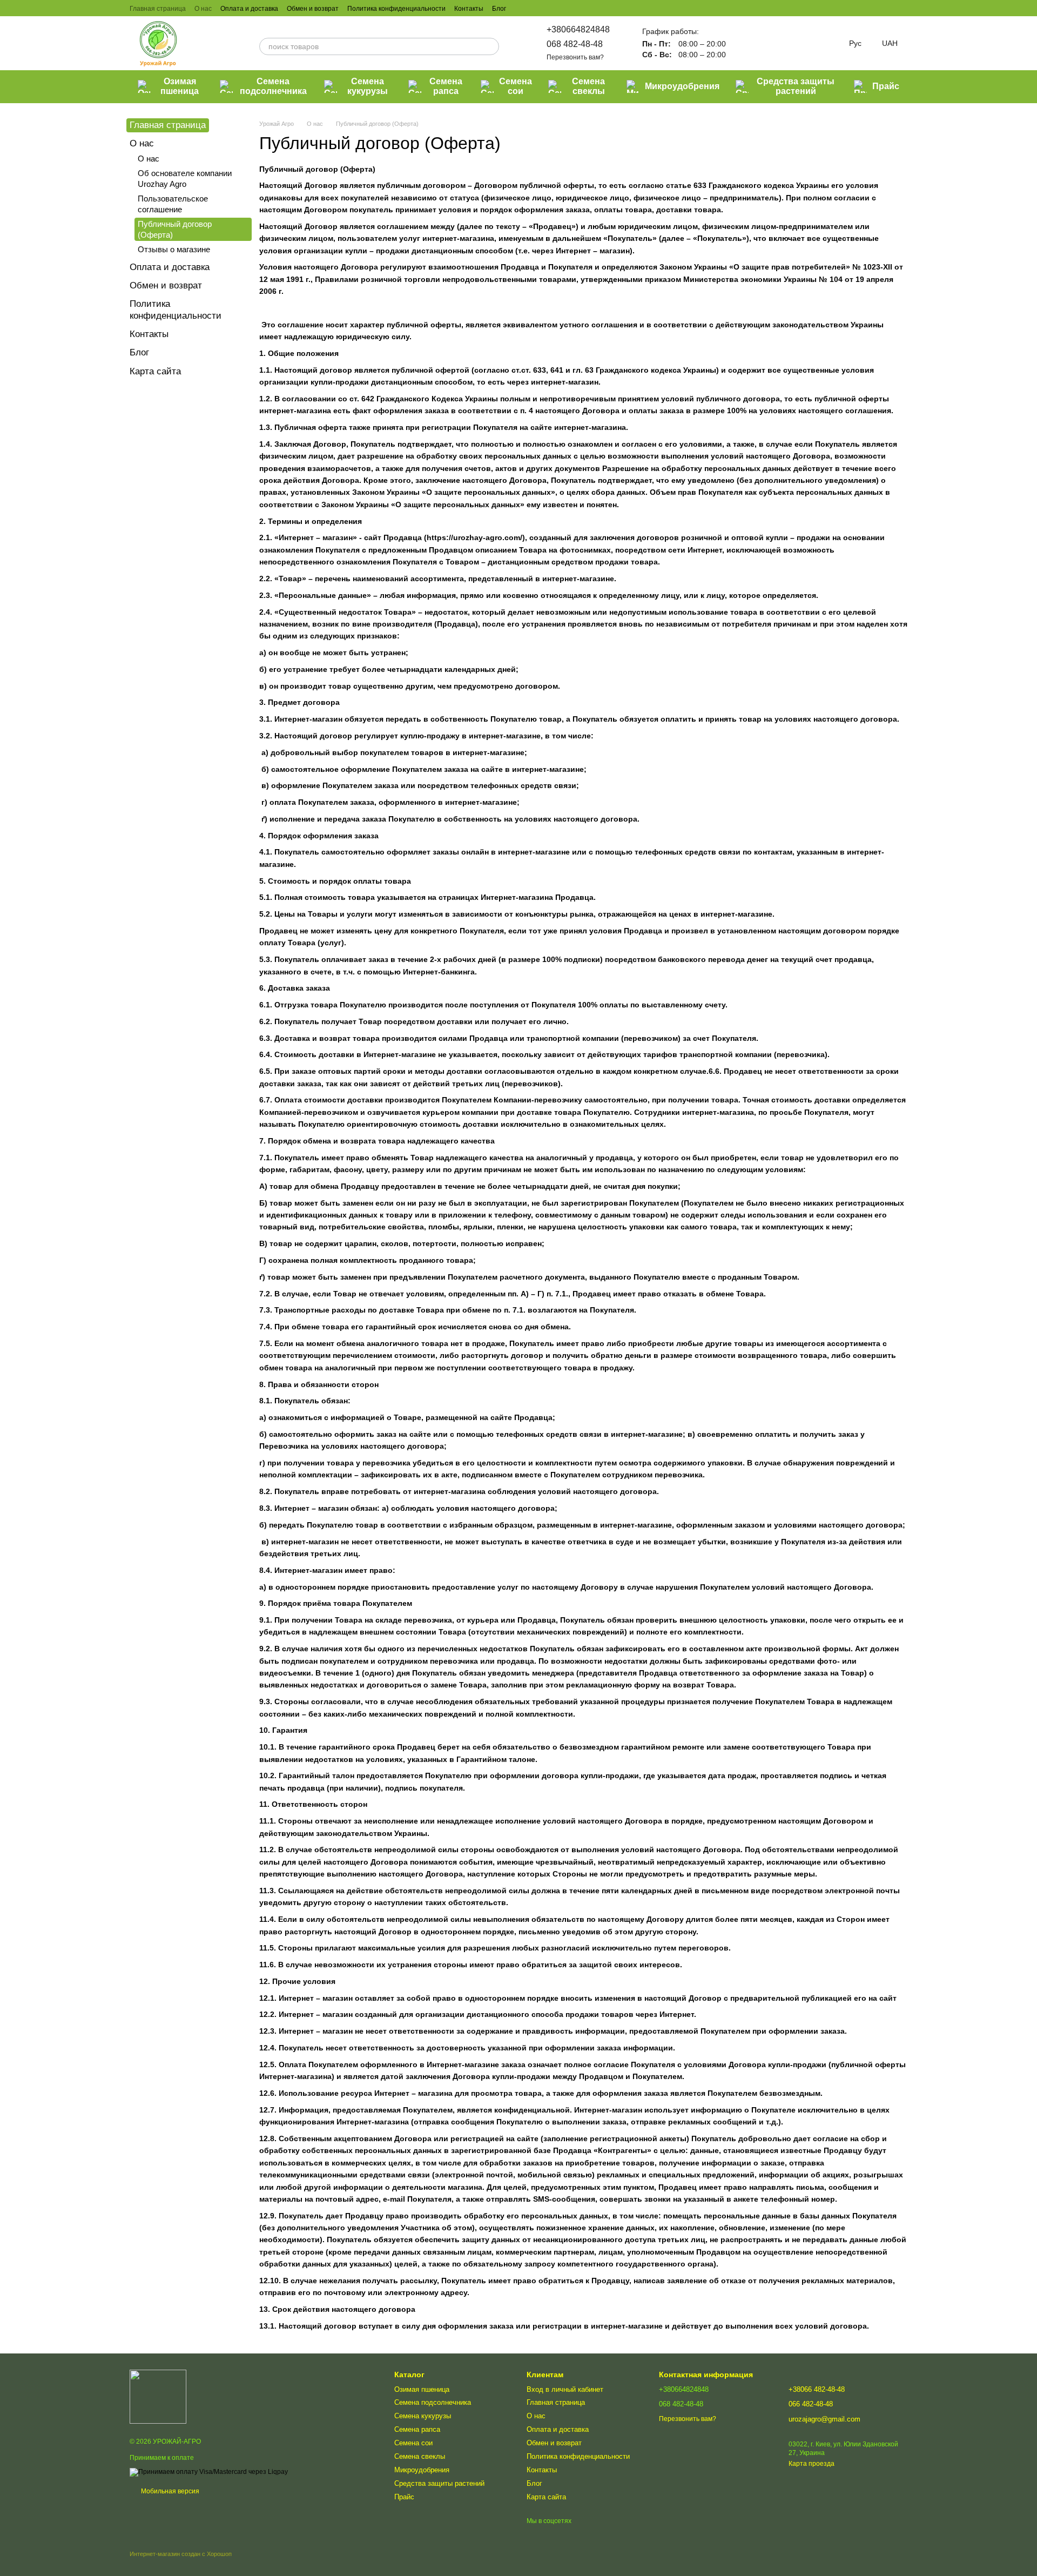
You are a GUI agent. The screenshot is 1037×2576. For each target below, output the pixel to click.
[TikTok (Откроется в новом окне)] (534, 8)
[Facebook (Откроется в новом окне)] (547, 8)
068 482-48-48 (575, 44)
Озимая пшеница (180, 86)
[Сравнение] (745, 43)
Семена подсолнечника (273, 86)
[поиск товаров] (490, 46)
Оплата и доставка (249, 9)
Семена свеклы (588, 86)
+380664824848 (578, 29)
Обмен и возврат (313, 9)
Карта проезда (812, 2464)
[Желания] (773, 43)
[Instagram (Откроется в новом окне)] (521, 8)
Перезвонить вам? (575, 57)
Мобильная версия (169, 2491)
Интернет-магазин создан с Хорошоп (181, 2554)
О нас (203, 9)
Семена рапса (446, 86)
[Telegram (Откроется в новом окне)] (573, 8)
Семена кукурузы (368, 86)
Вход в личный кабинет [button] (565, 2389)
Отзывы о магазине (174, 249)
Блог (499, 9)
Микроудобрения (682, 86)
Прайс (886, 86)
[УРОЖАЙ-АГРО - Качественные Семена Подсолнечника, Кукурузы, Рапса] (158, 2397)
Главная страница (158, 9)
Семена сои (516, 86)
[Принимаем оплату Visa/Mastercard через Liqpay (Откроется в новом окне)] (209, 2472)
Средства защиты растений (796, 86)
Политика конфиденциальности (396, 9)
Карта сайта (155, 371)
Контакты (469, 9)
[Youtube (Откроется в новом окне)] (560, 8)
